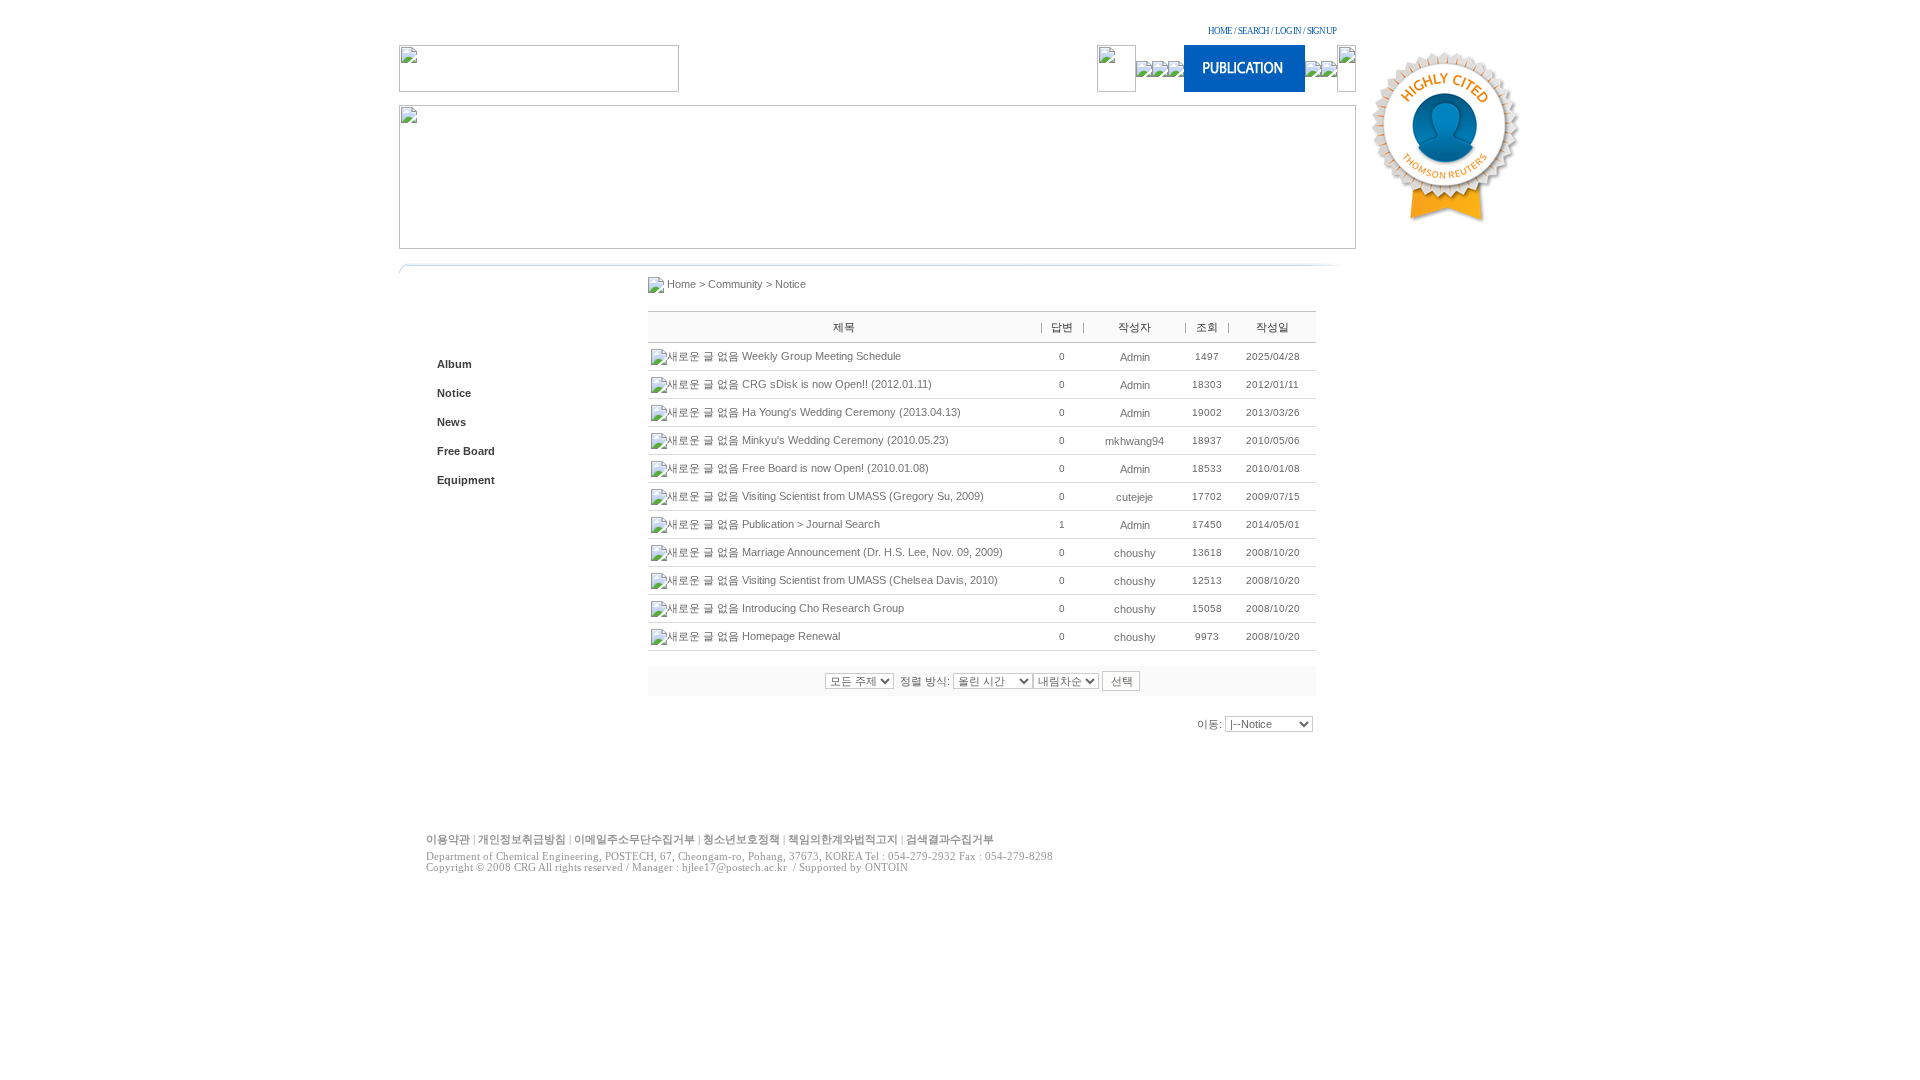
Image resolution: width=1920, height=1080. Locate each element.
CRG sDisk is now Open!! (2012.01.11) (837, 384)
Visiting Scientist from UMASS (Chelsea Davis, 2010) (870, 580)
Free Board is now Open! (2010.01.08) (835, 468)
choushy (1135, 553)
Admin (1135, 357)
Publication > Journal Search (811, 524)
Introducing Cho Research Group (823, 608)
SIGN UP (1321, 31)
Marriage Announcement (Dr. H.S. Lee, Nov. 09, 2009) (872, 552)
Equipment (466, 480)
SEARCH (1253, 31)
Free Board (466, 451)
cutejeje (1134, 497)
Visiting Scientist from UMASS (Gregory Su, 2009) (863, 496)
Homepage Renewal (791, 636)
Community (735, 284)
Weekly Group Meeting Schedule (821, 356)
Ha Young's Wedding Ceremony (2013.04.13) (851, 412)
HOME (1220, 31)
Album (454, 364)
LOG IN (1288, 31)
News (451, 422)
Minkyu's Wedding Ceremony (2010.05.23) (845, 440)
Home (681, 284)
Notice (454, 393)
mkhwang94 (1134, 441)
